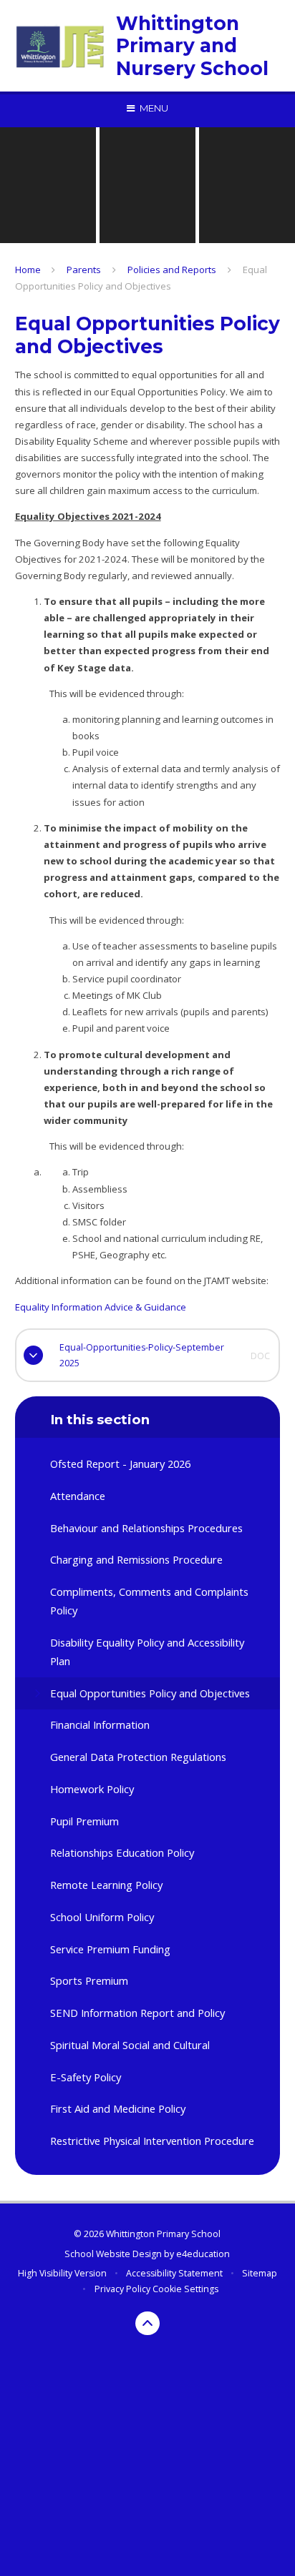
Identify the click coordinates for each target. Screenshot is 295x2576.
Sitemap (260, 2273)
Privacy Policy (122, 2289)
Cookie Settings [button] (185, 2289)
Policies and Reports (172, 270)
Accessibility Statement (174, 2273)
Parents (84, 270)
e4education (203, 2254)
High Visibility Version (62, 2273)
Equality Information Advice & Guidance (101, 1307)
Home (28, 270)
